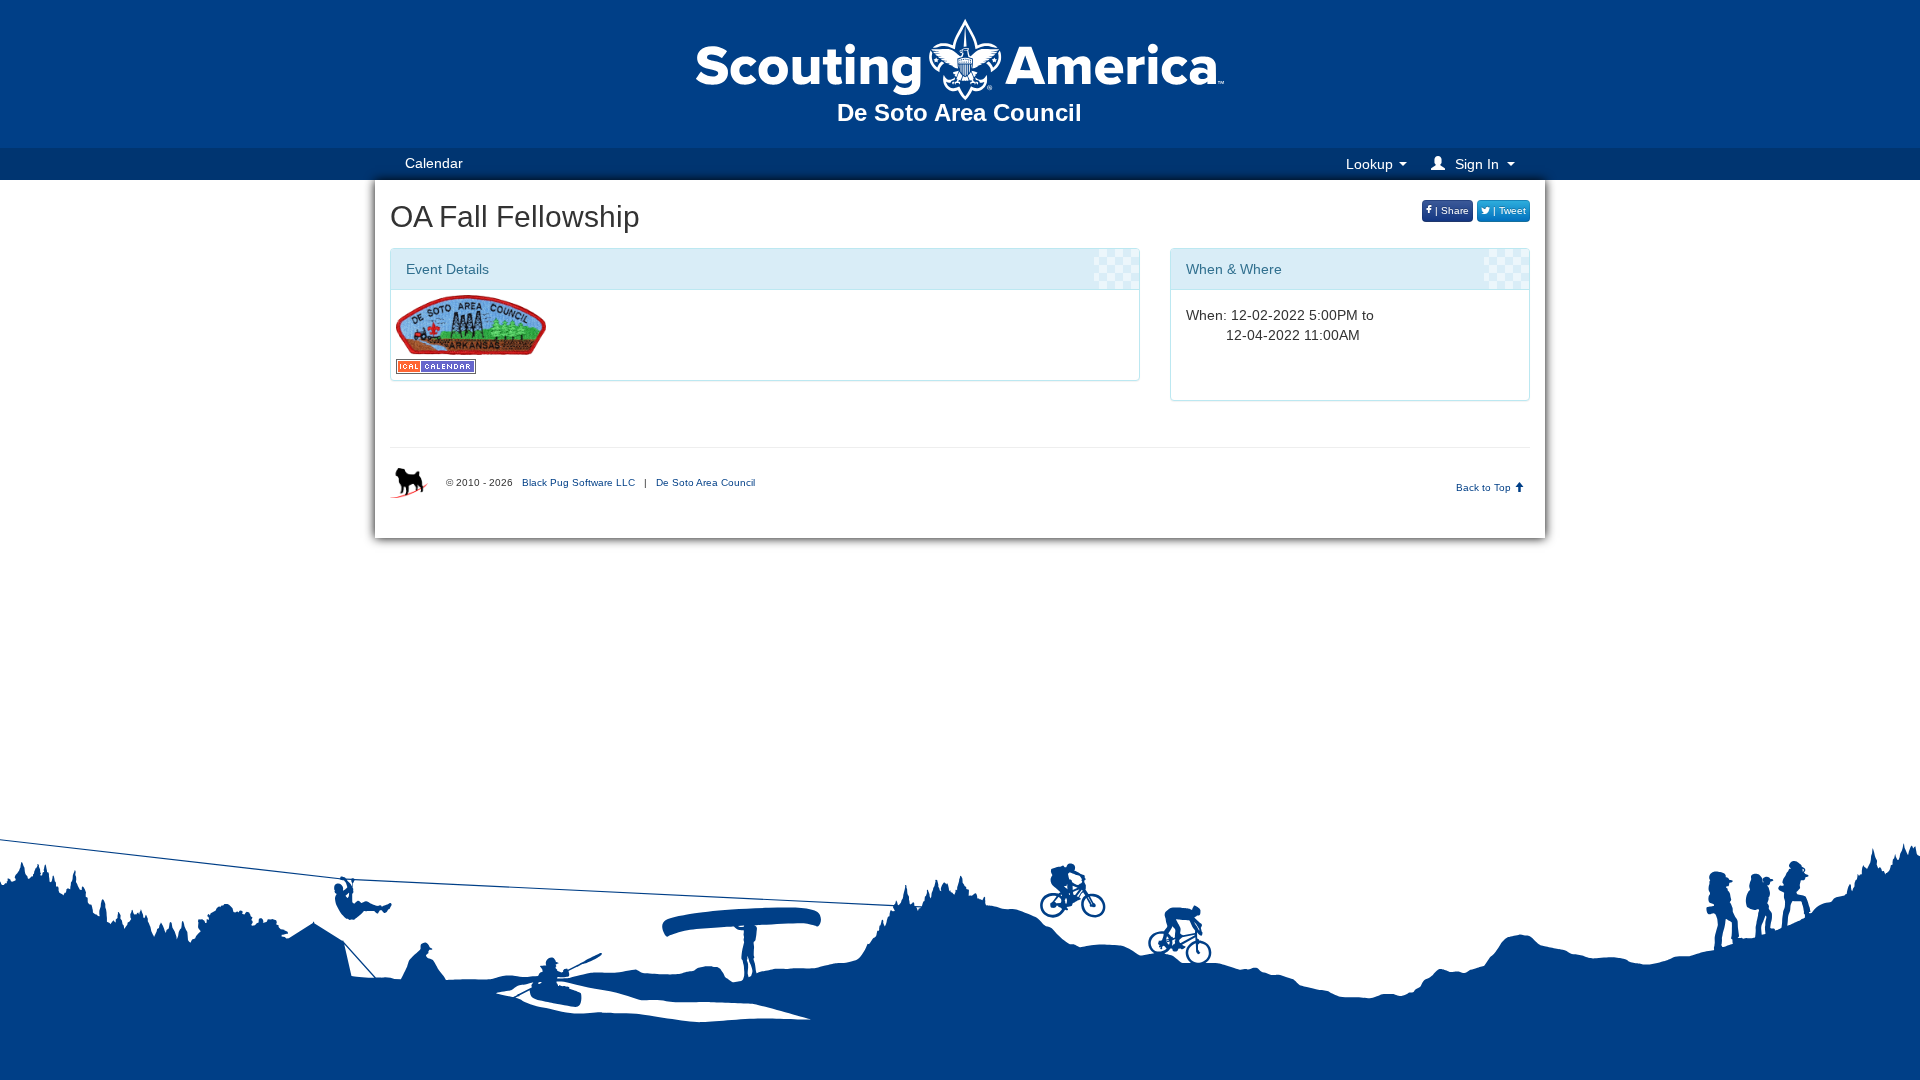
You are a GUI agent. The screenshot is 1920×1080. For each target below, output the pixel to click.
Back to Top (1485, 487)
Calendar (434, 163)
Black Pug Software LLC (578, 482)
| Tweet (1508, 210)
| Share (1450, 210)
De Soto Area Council (705, 482)
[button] (1476, 163)
